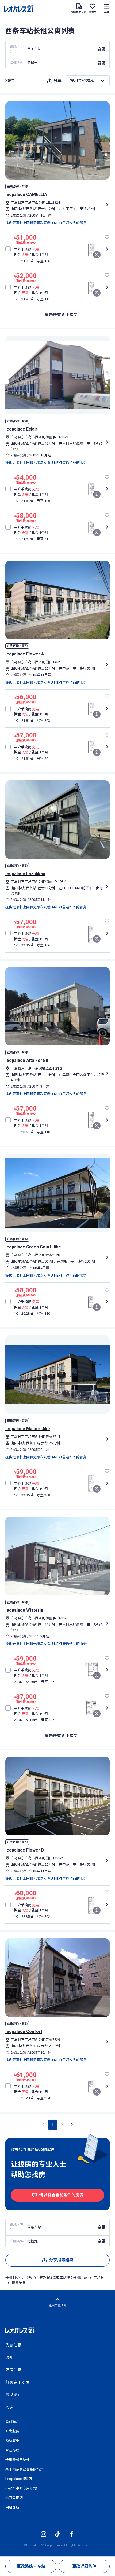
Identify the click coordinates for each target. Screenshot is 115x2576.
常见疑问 (13, 2395)
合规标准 (12, 2450)
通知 (9, 2358)
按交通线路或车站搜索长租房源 (63, 2278)
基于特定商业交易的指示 (24, 2469)
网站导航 (12, 2507)
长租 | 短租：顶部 (19, 2278)
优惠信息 (13, 2345)
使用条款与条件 (18, 2460)
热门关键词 (14, 2498)
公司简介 (12, 2422)
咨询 (9, 2407)
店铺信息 (13, 2370)
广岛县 (99, 2278)
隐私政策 (12, 2441)
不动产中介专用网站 (21, 2488)
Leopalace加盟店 (19, 2479)
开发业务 (12, 2431)
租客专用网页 (17, 2382)
